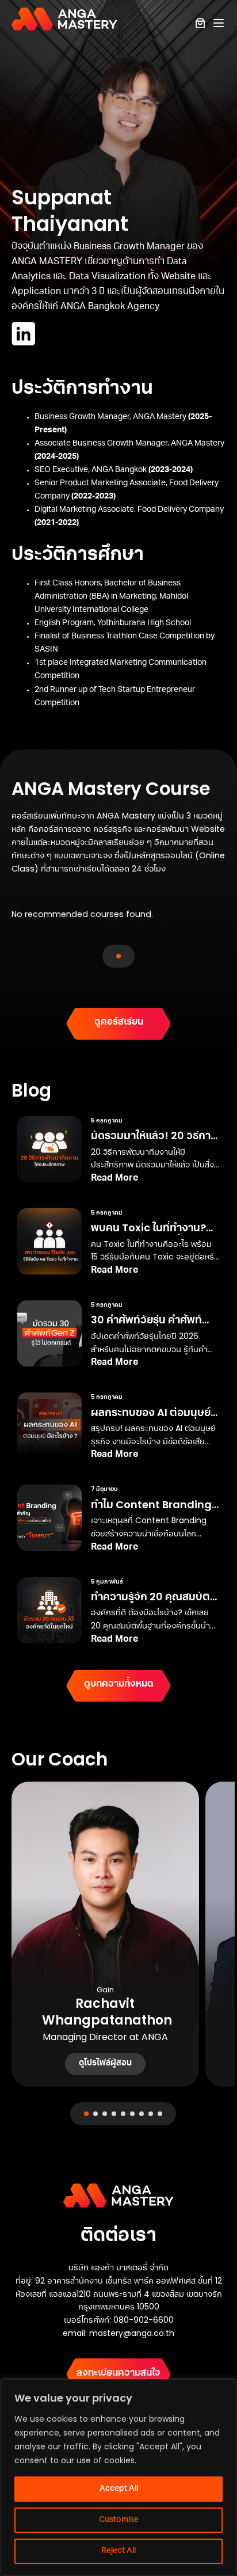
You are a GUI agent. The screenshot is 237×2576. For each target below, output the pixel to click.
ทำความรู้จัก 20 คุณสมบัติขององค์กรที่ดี (150, 1603)
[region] (118, 2478)
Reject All (118, 2551)
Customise (119, 2520)
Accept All (119, 2489)
